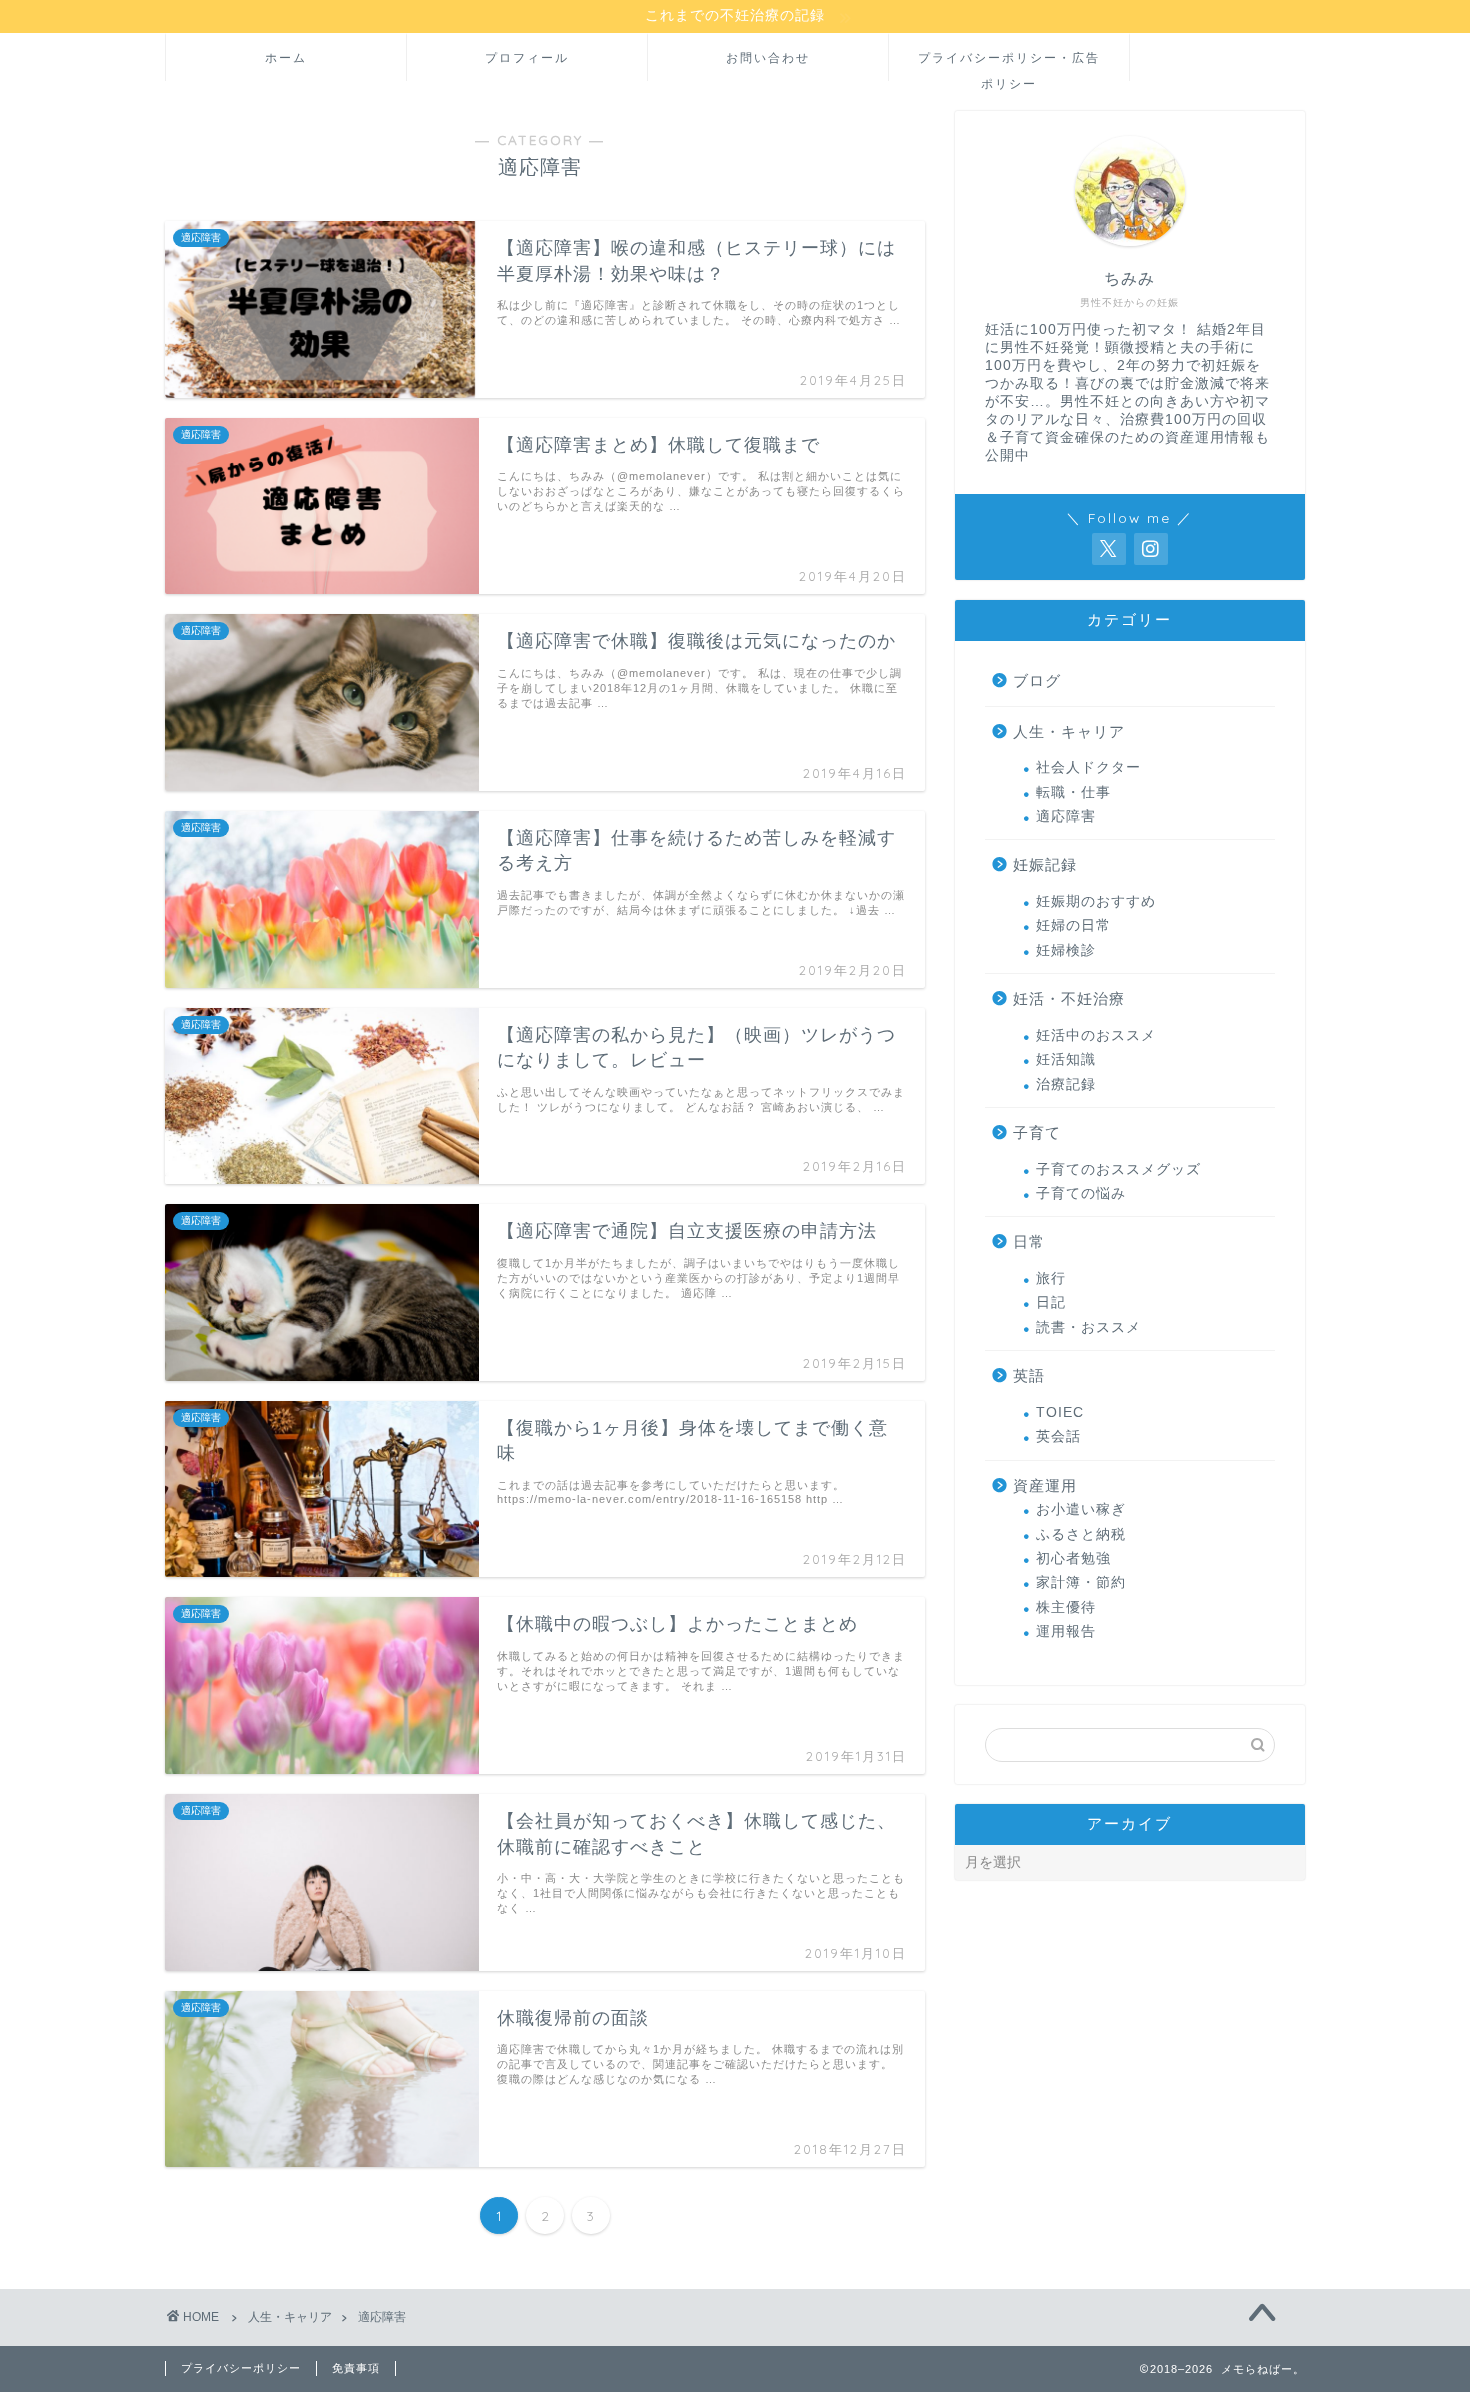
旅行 (1051, 1278)
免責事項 (356, 2368)
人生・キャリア (1069, 731)
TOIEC (1060, 1412)
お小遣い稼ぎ (1081, 1509)
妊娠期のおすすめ (1096, 901)
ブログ (1037, 680)
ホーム (286, 57)
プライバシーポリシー (241, 2368)
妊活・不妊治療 (1069, 998)
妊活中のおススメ (1096, 1035)
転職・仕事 (1073, 792)
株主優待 (1066, 1607)
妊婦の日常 (1073, 925)
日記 (1051, 1302)
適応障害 (1066, 816)
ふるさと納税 (1081, 1534)
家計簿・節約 (1081, 1582)
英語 (1029, 1375)
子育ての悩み (1081, 1193)
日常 (1029, 1241)
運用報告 (1066, 1631)
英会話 (1058, 1436)
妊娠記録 (1045, 864)
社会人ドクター (1088, 767)
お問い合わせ (768, 57)
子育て (1037, 1132)
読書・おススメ (1088, 1327)
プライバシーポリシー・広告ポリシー (1009, 65)
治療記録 (1066, 1084)
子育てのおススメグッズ (1118, 1169)
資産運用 (1045, 1485)
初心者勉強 (1073, 1558)
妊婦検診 (1066, 950)
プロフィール (527, 57)
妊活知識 (1066, 1059)
